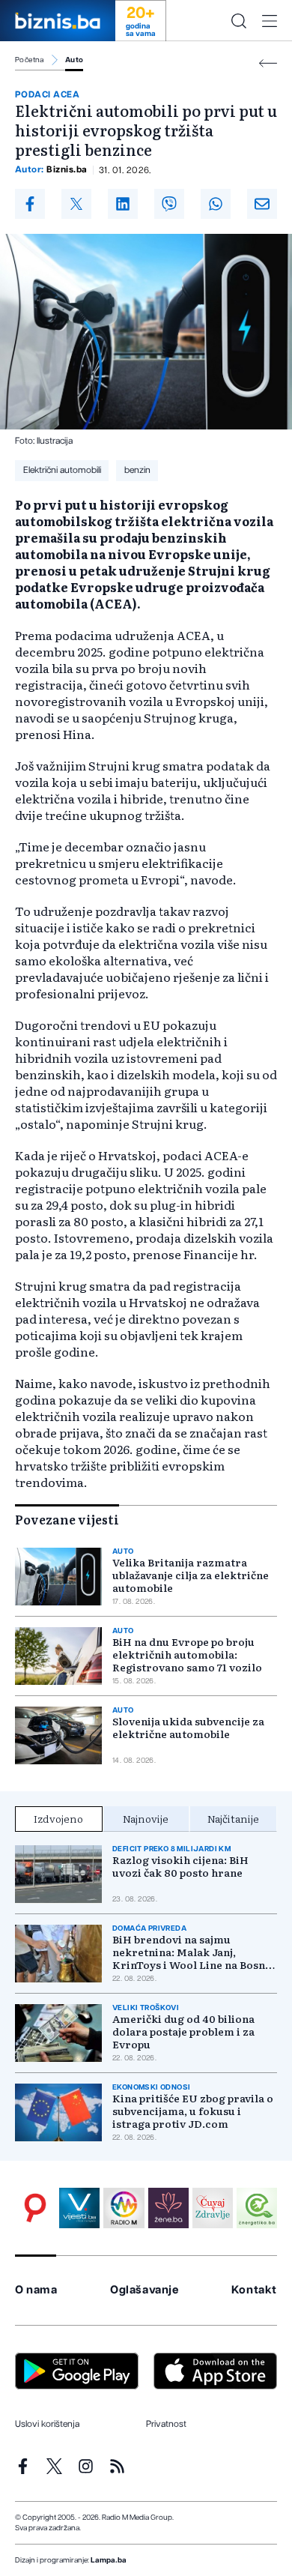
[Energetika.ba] (257, 2208)
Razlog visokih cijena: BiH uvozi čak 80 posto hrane (180, 1866)
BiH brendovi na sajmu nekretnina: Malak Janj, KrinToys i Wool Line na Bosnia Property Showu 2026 (194, 1952)
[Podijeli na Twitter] (76, 204)
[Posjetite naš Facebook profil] (23, 2466)
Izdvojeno (58, 1818)
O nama (36, 2290)
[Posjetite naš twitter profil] (54, 2466)
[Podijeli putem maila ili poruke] (262, 204)
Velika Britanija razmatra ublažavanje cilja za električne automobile (191, 1575)
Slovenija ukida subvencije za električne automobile (188, 1728)
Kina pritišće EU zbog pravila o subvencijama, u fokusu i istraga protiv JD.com (193, 2111)
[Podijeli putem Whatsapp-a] (216, 204)
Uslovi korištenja (47, 2424)
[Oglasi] (35, 2208)
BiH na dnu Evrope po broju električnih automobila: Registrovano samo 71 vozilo (187, 1655)
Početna (30, 60)
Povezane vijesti (67, 1519)
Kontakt (254, 2290)
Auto (74, 60)
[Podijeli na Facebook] (30, 204)
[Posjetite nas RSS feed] (117, 2466)
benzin (137, 470)
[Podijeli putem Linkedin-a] (123, 204)
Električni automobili (62, 470)
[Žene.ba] (168, 2208)
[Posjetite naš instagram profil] (86, 2466)
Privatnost (166, 2424)
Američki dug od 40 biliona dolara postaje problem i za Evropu (183, 2031)
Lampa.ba (109, 2560)
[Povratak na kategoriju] (268, 63)
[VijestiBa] (79, 2208)
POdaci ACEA (47, 94)
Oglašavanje (145, 2290)
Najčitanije (233, 1818)
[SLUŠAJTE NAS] (124, 2208)
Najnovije (146, 1818)
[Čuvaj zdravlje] (213, 2208)
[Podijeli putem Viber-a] (169, 204)
